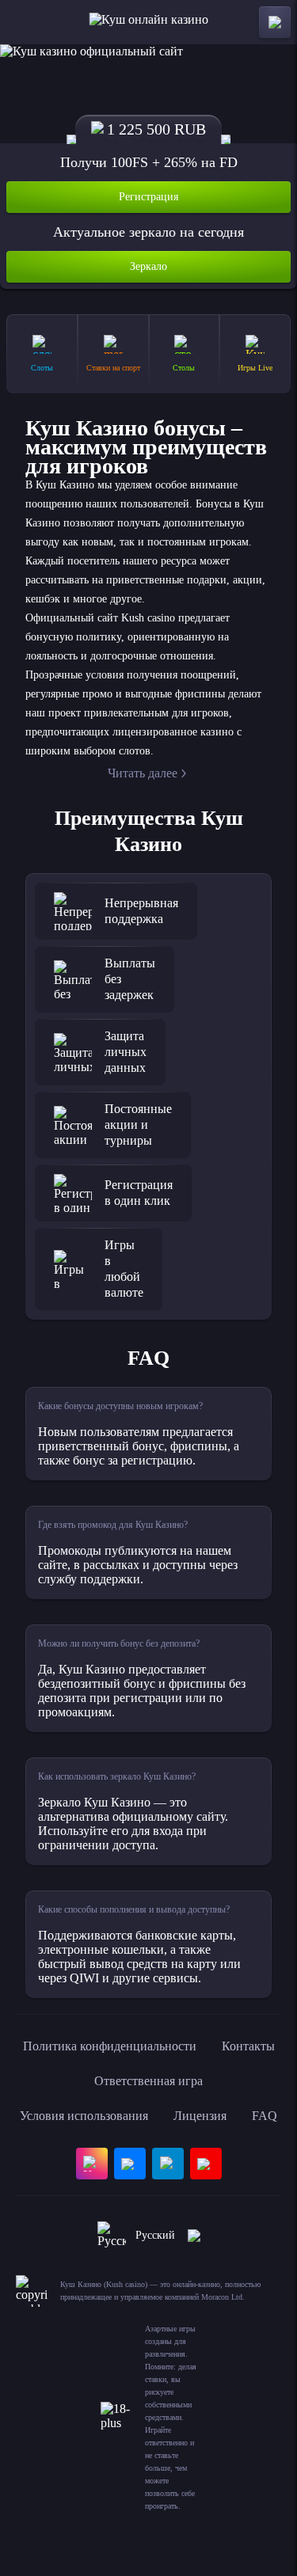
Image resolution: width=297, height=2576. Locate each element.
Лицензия (200, 2116)
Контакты (248, 2046)
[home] (148, 22)
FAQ (265, 2116)
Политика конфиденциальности (110, 2046)
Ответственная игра (148, 2081)
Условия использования (84, 2116)
